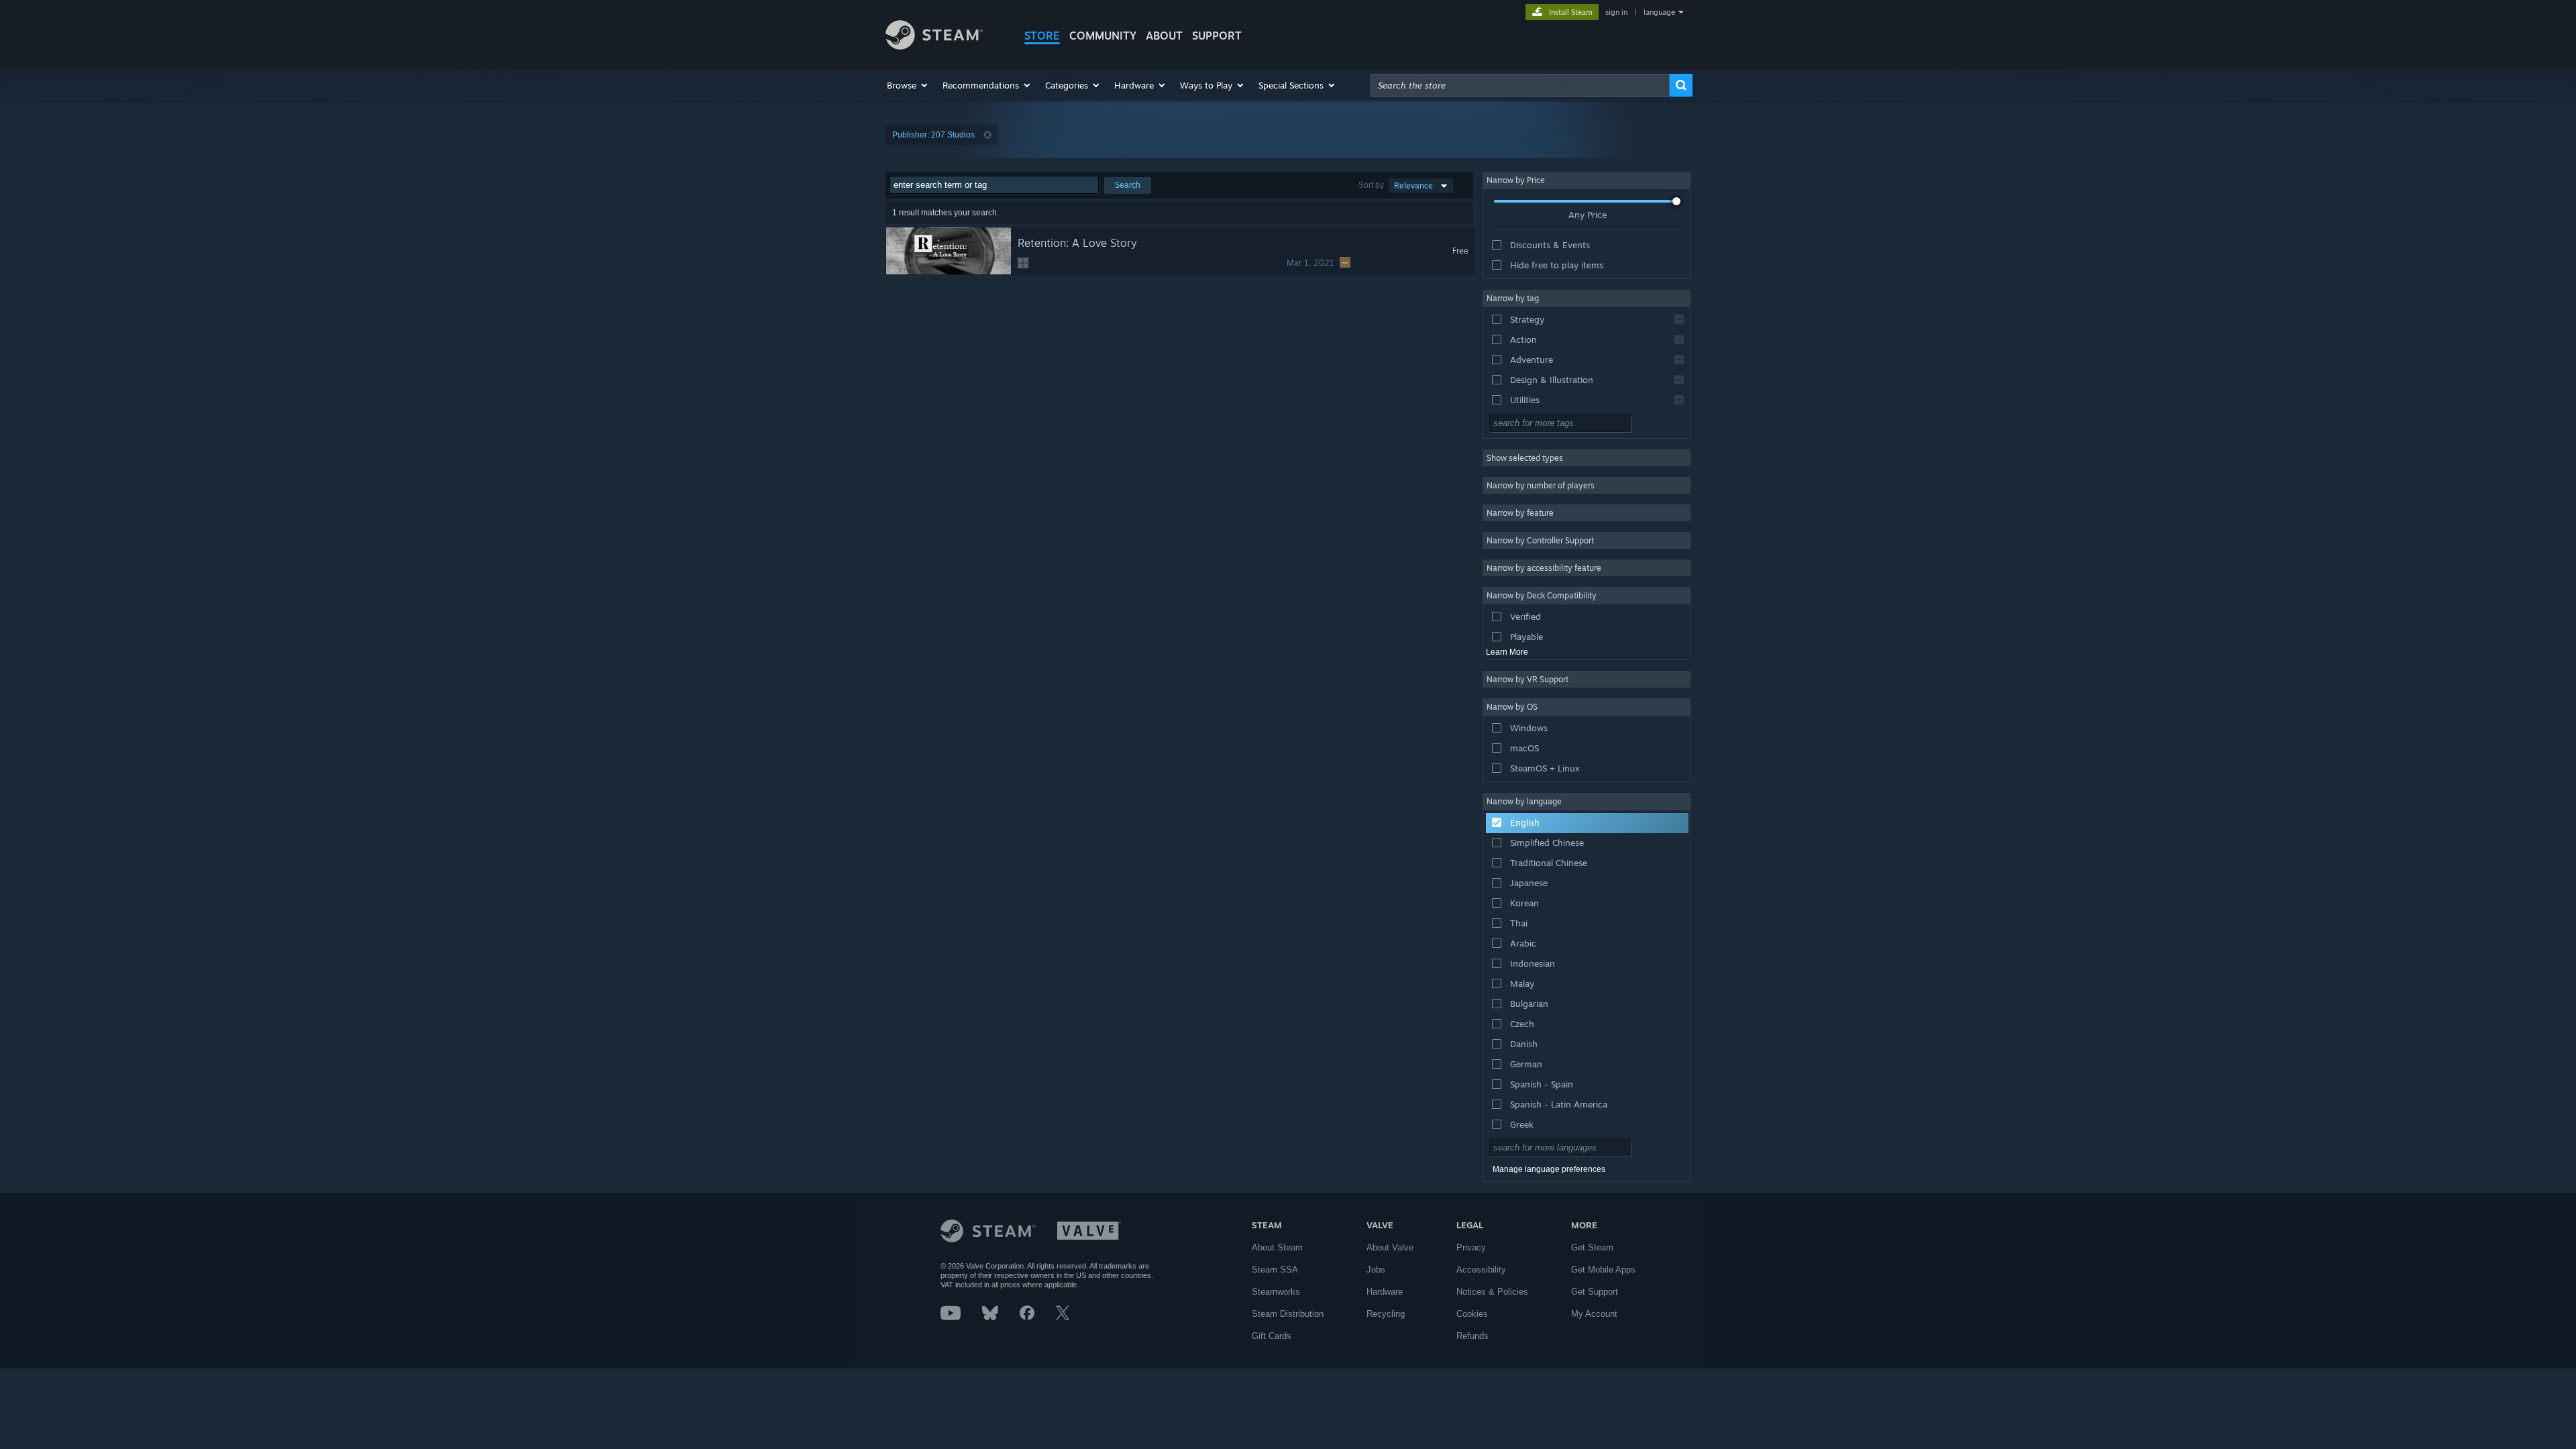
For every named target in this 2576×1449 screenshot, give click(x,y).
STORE (1042, 36)
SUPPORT (1217, 36)
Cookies (1472, 1314)
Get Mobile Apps (1603, 1270)
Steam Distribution (1288, 1314)
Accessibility (1481, 1270)
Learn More (1507, 652)
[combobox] (1520, 85)
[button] (908, 85)
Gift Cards (1272, 1336)
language (1659, 12)
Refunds (1472, 1336)
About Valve (1390, 1247)
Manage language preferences (1549, 1169)
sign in (1616, 12)
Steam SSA (1275, 1270)
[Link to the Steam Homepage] (934, 46)
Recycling (1386, 1314)
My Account (1594, 1314)
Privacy (1471, 1247)
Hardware (1385, 1292)
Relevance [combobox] (1413, 185)
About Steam (1277, 1247)
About (1164, 36)
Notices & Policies (1492, 1292)
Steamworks (1276, 1292)
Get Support (1595, 1292)
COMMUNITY (1103, 36)
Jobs (1376, 1270)
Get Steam (1592, 1247)
